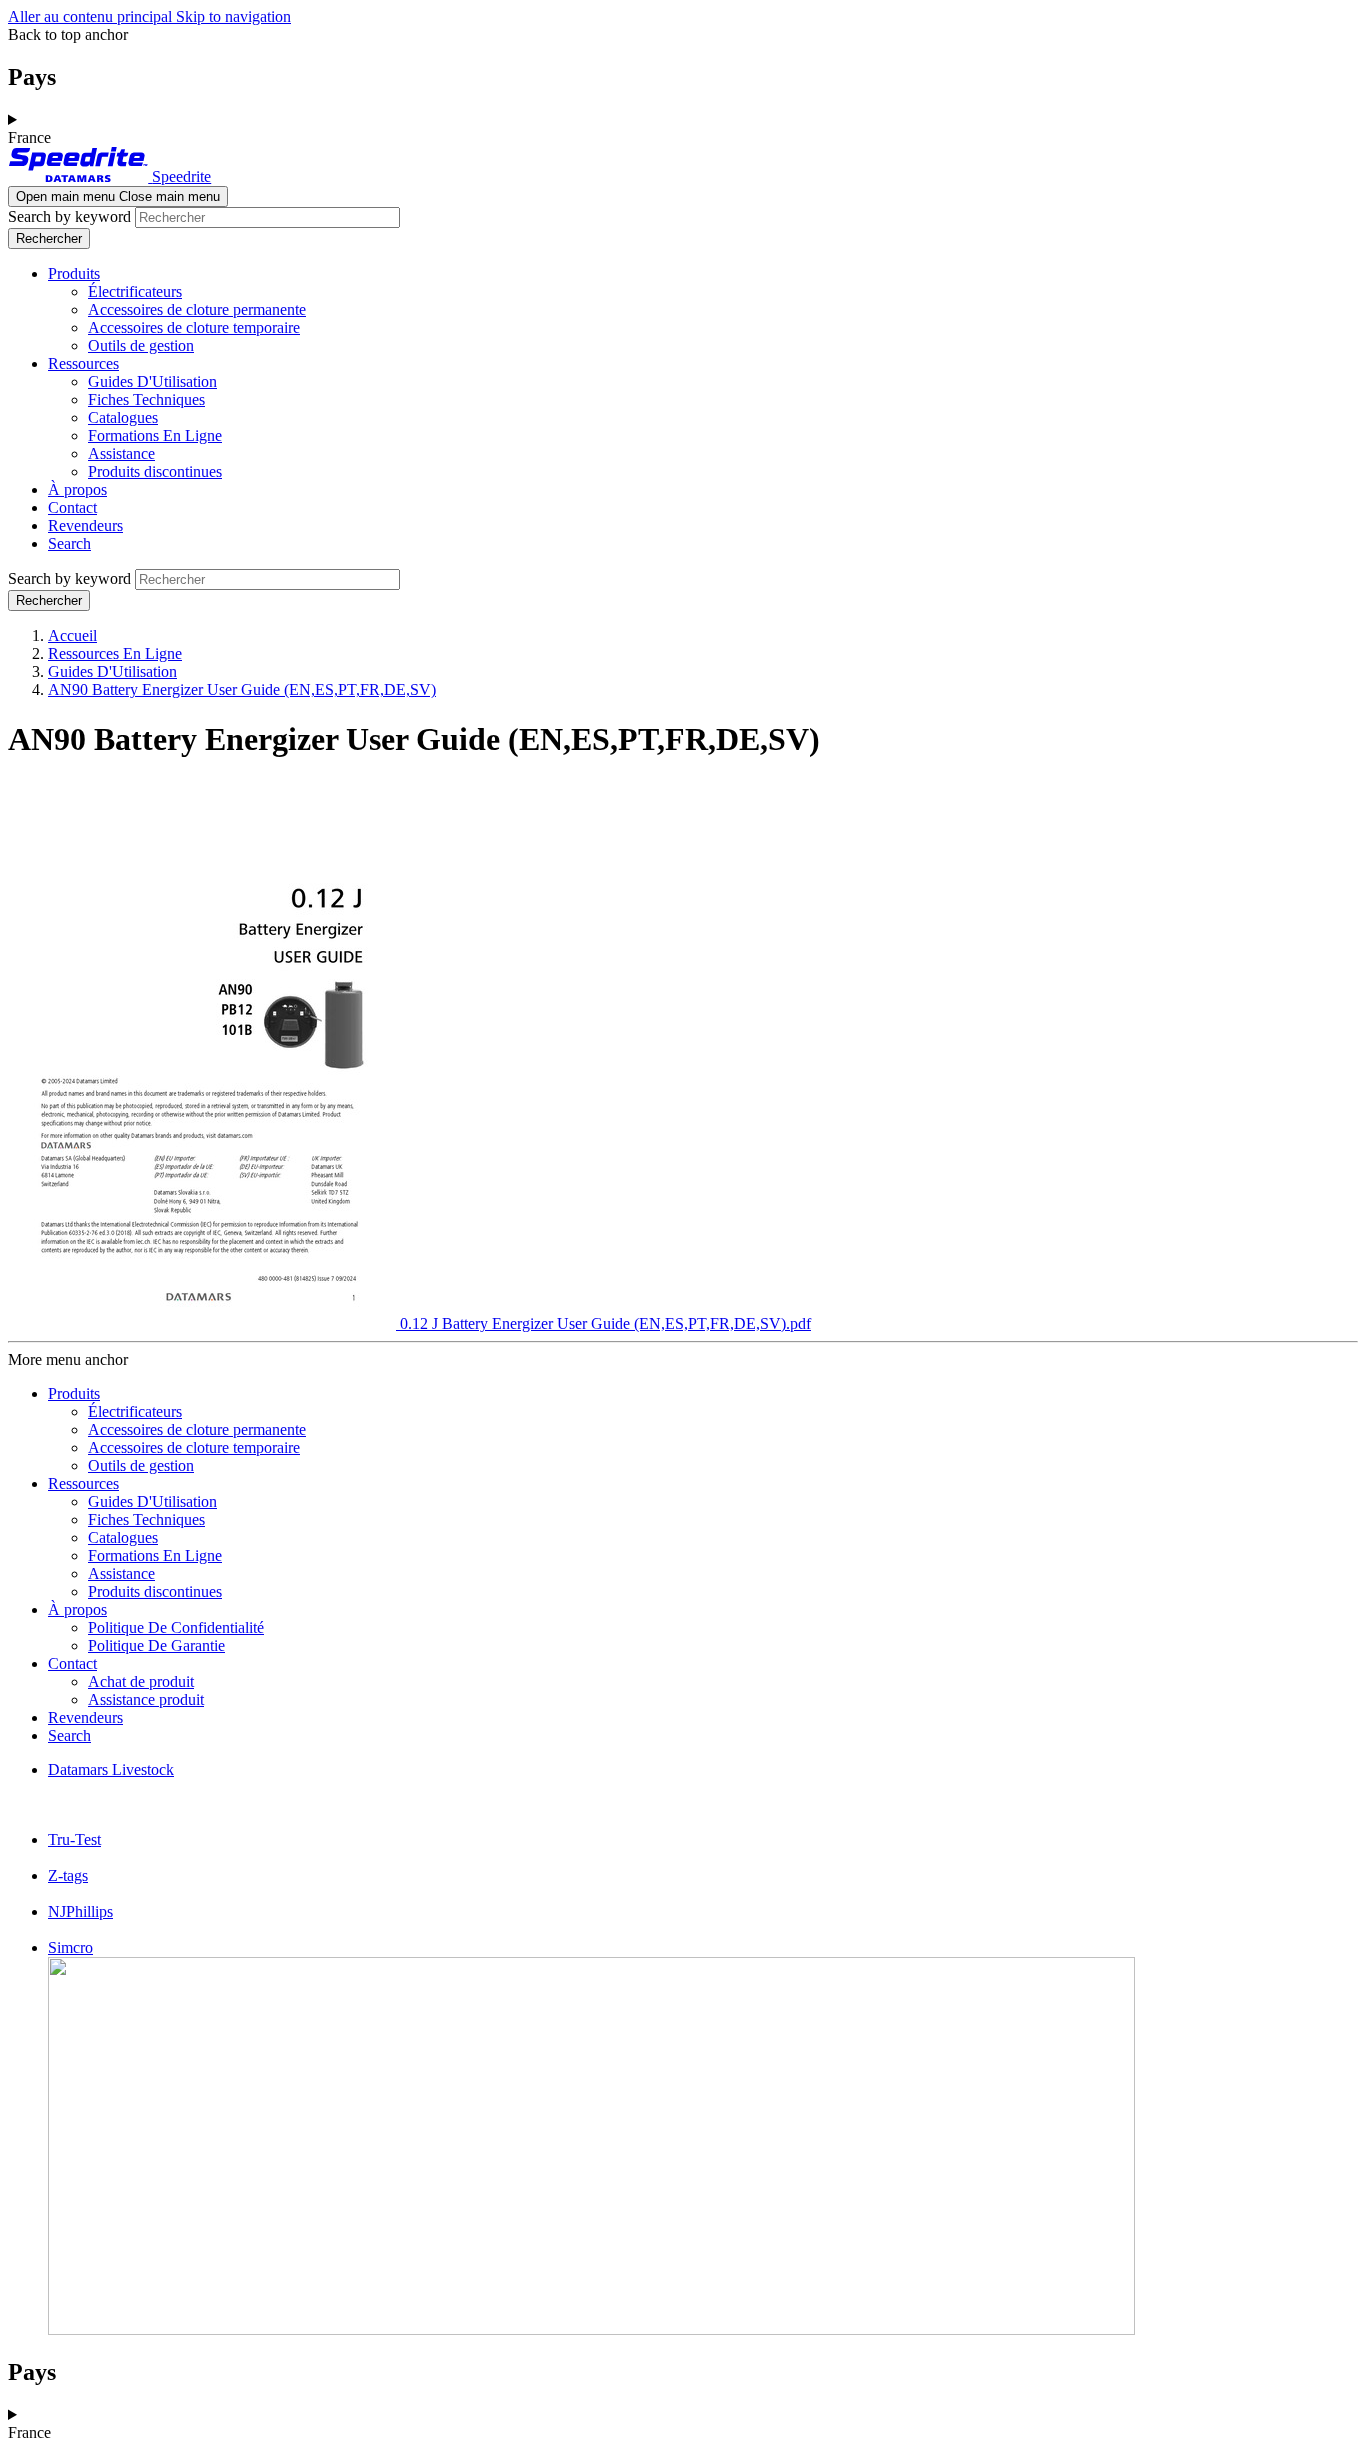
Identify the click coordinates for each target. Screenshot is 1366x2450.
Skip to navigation (233, 16)
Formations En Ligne (155, 435)
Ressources (83, 363)
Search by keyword (69, 216)
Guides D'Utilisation (152, 381)
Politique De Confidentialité (176, 1627)
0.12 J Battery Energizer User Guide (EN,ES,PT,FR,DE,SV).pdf (605, 1323)
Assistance (121, 453)
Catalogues (123, 417)
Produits (74, 273)
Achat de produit (141, 1681)
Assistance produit (146, 1699)
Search (69, 543)
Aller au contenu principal (92, 16)
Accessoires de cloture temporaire (194, 327)
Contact (72, 507)
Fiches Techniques (146, 399)
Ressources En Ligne (115, 653)
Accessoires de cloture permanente (197, 309)
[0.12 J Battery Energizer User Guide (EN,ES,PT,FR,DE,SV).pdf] (204, 1323)
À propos (77, 489)
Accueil (72, 635)
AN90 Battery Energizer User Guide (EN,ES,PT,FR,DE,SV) (242, 689)
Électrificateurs (135, 291)
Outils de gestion (141, 345)
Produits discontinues (155, 471)
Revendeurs (85, 525)
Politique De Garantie (156, 1645)
